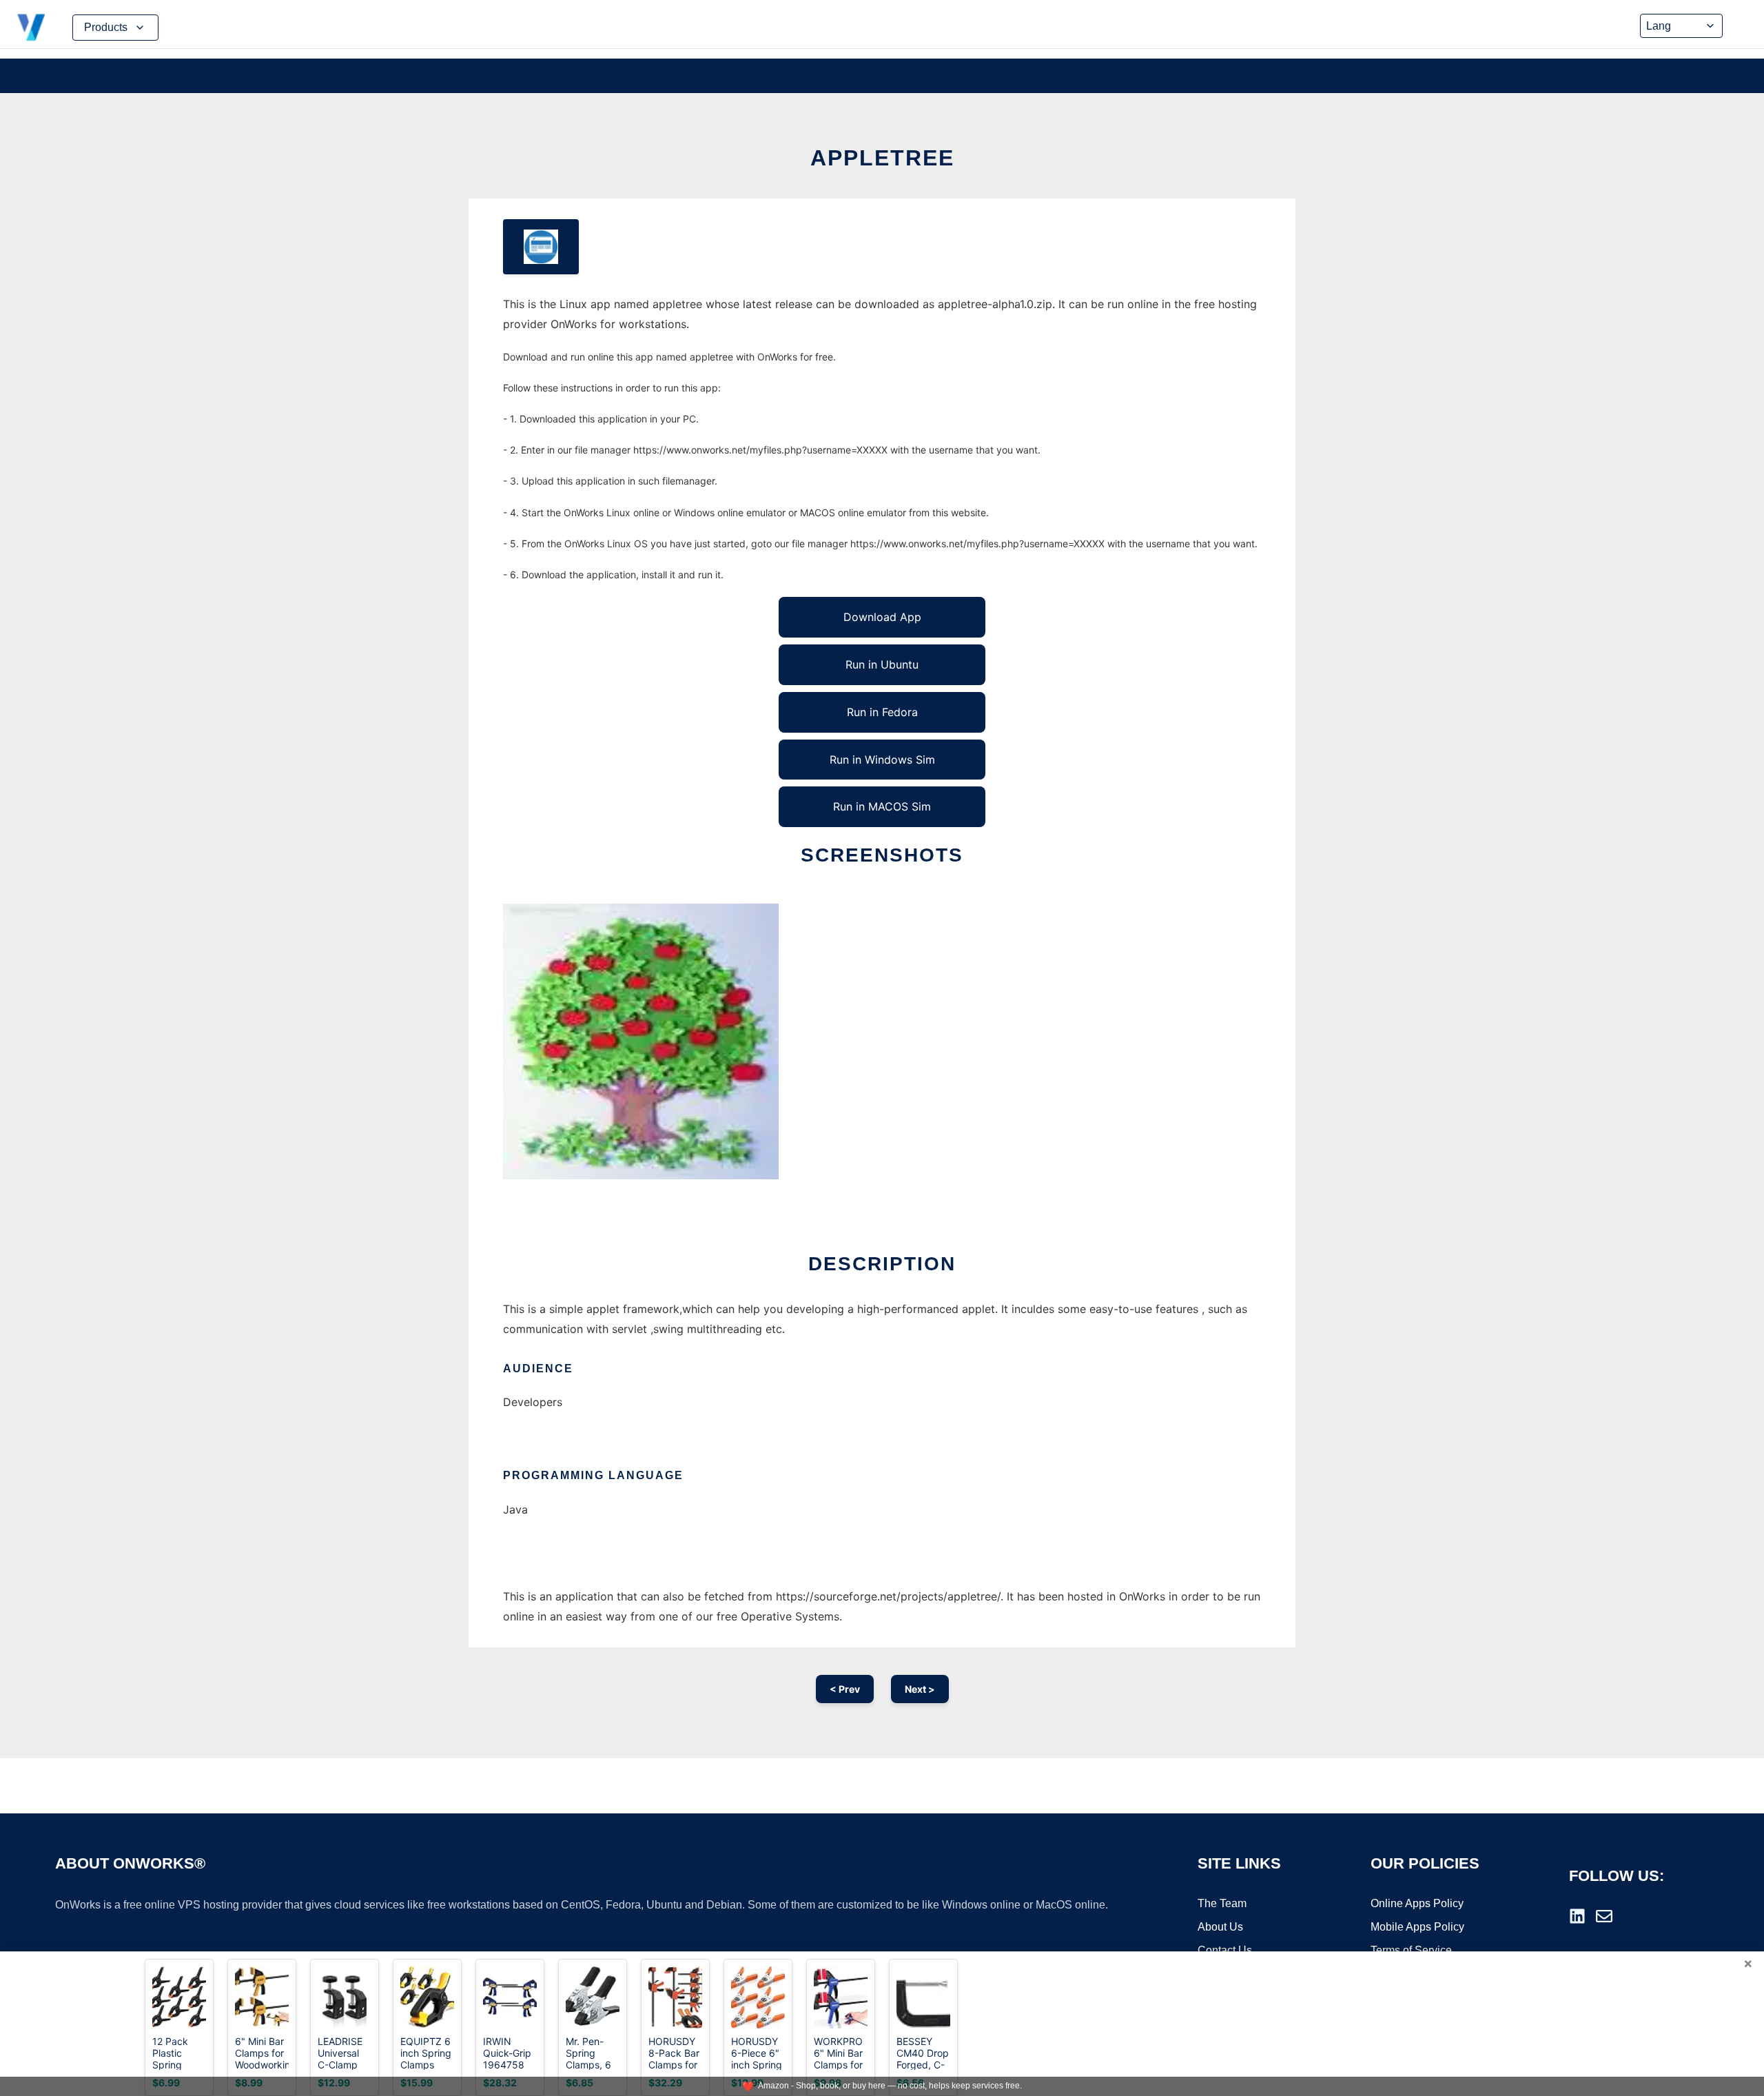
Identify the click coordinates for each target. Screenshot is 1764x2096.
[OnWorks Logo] (31, 28)
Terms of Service (1411, 1950)
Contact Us (1225, 1950)
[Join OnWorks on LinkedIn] (1577, 1916)
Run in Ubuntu (882, 664)
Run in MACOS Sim (882, 806)
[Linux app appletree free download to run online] (541, 247)
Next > (920, 1689)
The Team (1222, 1903)
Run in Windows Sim (882, 760)
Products (106, 27)
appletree (882, 158)
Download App (882, 617)
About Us (1220, 1927)
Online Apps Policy (1417, 1903)
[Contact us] (1604, 1916)
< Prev (845, 1689)
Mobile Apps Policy (1417, 1927)
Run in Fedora (882, 712)
